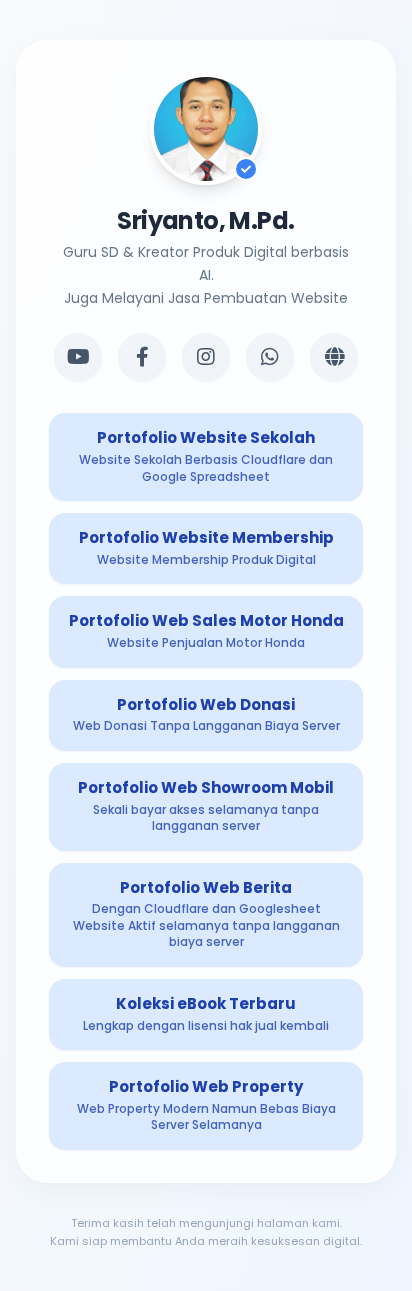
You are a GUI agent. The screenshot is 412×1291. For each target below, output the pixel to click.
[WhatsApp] (270, 357)
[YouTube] (78, 357)
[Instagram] (206, 357)
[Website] (334, 357)
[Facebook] (142, 357)
